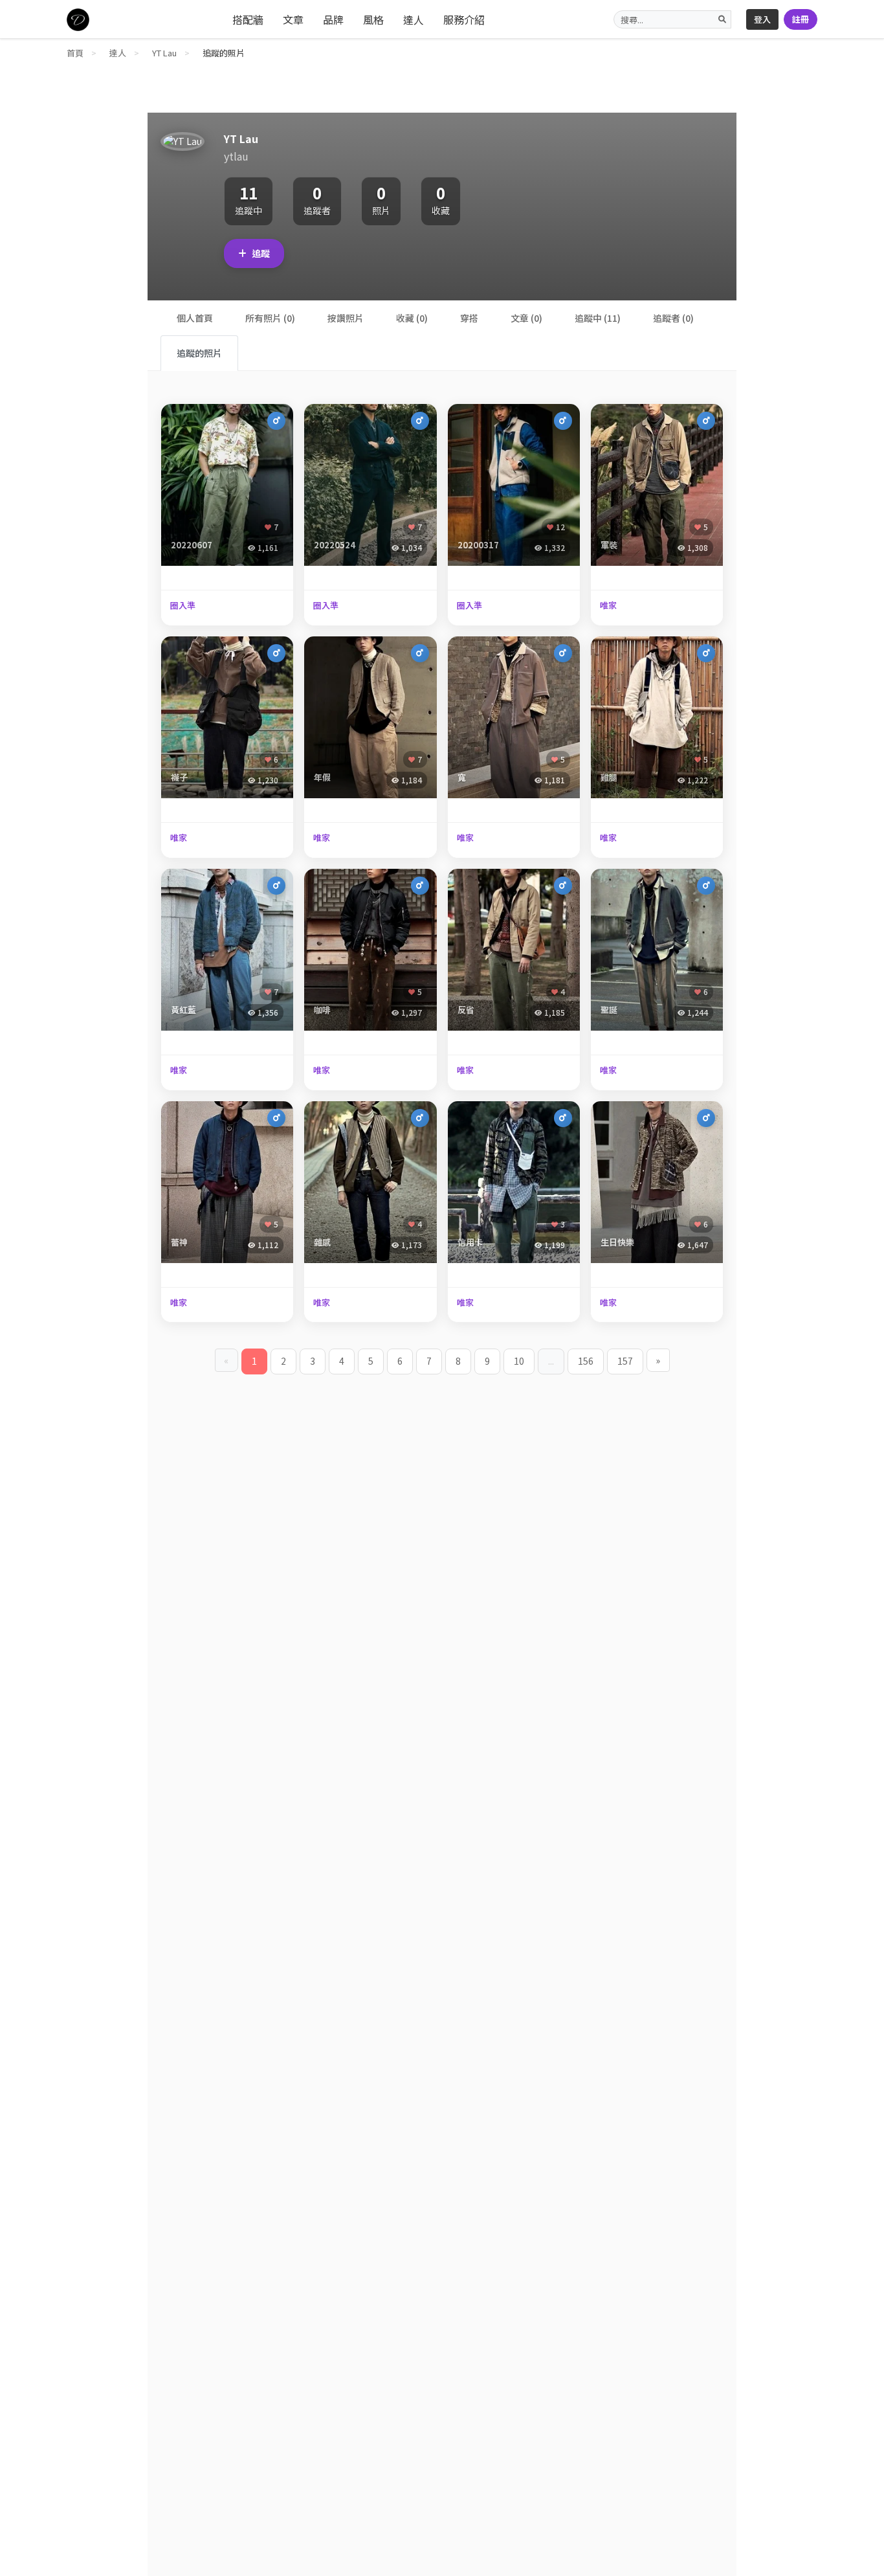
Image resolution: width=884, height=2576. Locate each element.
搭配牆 (248, 19)
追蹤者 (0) (673, 318)
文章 (293, 19)
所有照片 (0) (270, 318)
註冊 (801, 19)
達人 (414, 19)
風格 (373, 19)
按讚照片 (346, 318)
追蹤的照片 (199, 353)
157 (625, 1361)
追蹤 (261, 253)
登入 (762, 19)
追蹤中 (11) (598, 318)
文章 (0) (526, 318)
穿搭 (469, 318)
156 (586, 1361)
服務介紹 (464, 19)
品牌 (333, 19)
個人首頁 (195, 318)
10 (519, 1361)
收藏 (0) (412, 318)
